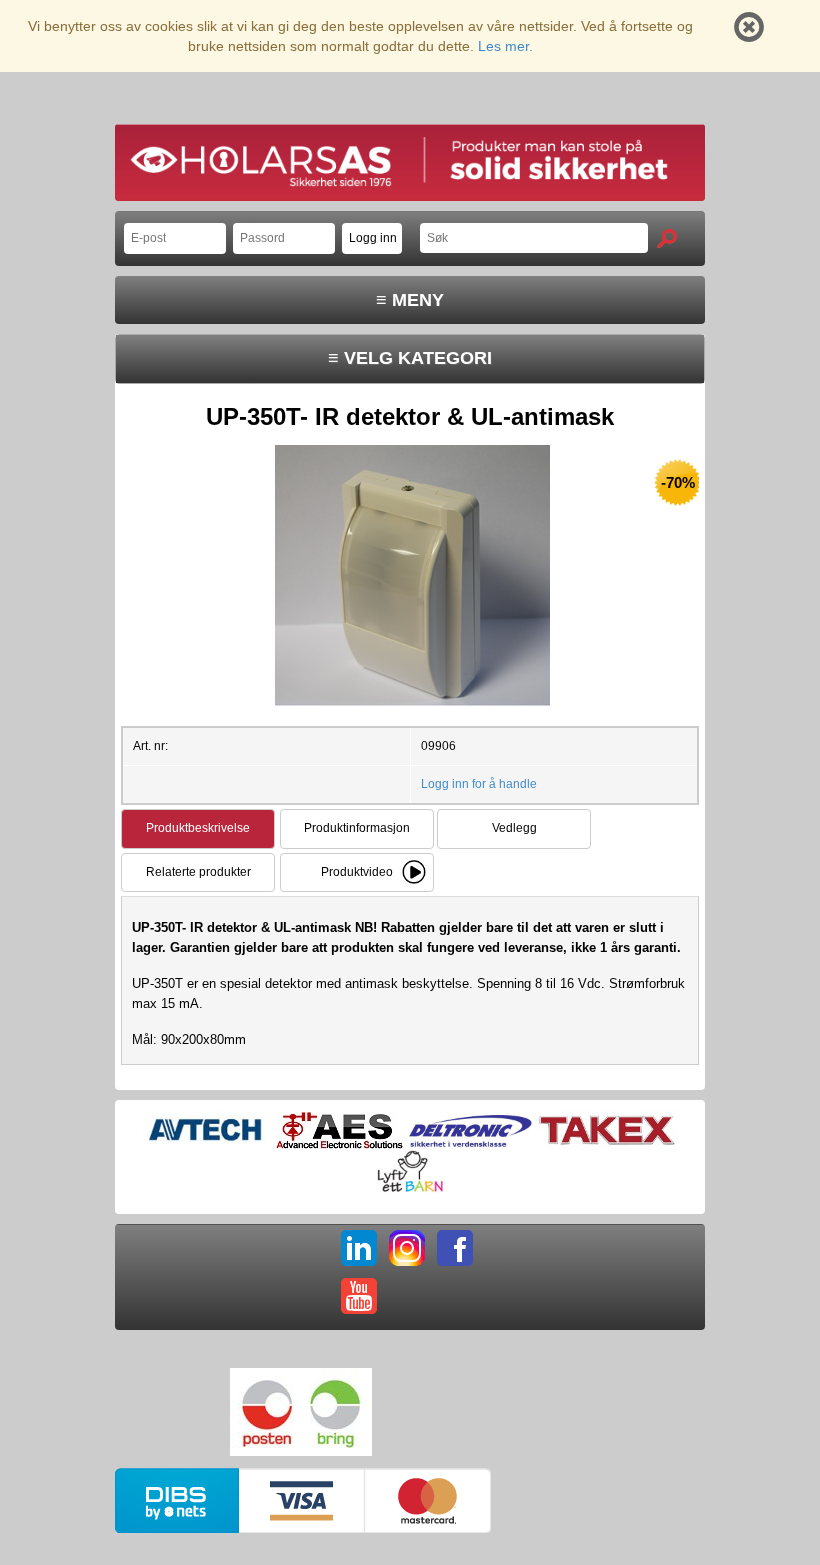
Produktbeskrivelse (198, 828)
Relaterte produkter (198, 872)
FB (455, 1248)
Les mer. (505, 46)
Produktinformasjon (357, 828)
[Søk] (667, 238)
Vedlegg (514, 828)
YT (359, 1296)
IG (407, 1248)
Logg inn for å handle (479, 784)
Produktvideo (357, 872)
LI (359, 1248)
